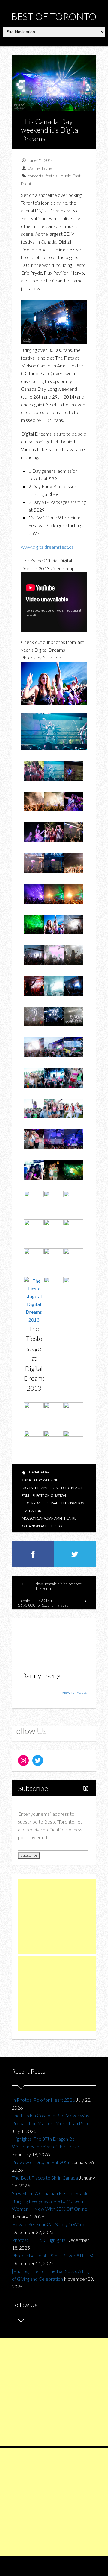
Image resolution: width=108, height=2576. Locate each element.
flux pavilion (73, 1503)
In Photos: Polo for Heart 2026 (43, 2100)
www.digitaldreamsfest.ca (47, 547)
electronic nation (49, 1495)
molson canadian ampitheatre (49, 1518)
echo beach (72, 1488)
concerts (36, 176)
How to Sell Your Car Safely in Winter (50, 2224)
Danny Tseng (40, 168)
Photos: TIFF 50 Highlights (39, 2240)
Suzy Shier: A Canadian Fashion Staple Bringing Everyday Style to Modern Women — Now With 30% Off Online (50, 2201)
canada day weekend (40, 1480)
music (66, 176)
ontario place (34, 1526)
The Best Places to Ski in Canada (45, 2178)
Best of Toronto (54, 16)
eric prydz (31, 1503)
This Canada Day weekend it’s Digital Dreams (50, 130)
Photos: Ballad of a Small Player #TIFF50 (53, 2255)
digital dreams (35, 1488)
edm (25, 1495)
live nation (32, 1511)
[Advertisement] (63, 1917)
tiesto (56, 1526)
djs (55, 1488)
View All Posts (74, 1692)
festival (52, 176)
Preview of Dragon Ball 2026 (41, 2162)
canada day (39, 1472)
